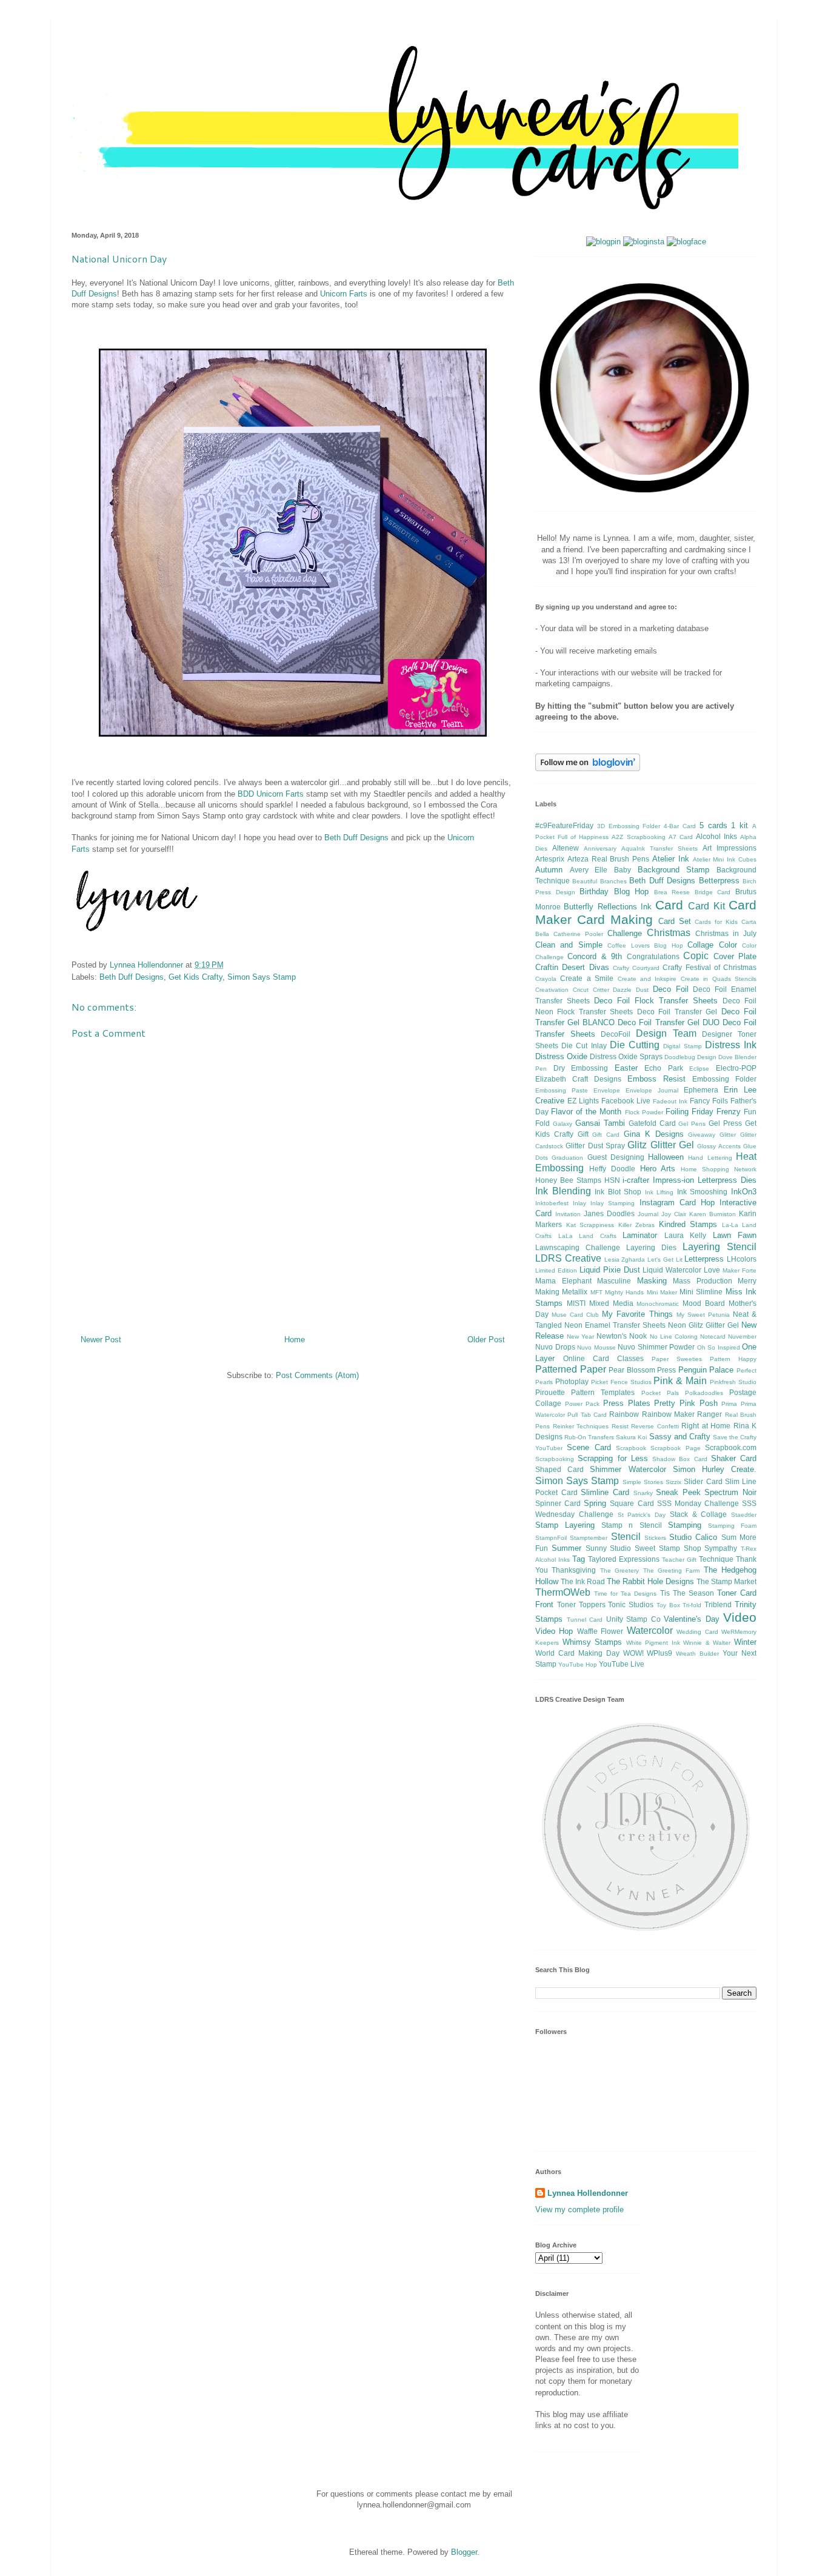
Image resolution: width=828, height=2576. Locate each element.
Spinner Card (558, 1503)
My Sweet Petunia (703, 1315)
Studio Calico (693, 1537)
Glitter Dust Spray (595, 1146)
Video (740, 1617)
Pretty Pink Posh (686, 1403)
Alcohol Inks (716, 836)
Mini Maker (662, 1292)
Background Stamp (674, 870)
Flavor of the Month (586, 1112)
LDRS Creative (568, 1258)
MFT (596, 1292)
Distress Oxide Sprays (626, 1056)
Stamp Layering (565, 1525)
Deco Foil (671, 989)
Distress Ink (731, 1045)
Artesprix (550, 859)
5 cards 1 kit (724, 825)
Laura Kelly (686, 1235)
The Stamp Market (726, 1581)
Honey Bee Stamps (568, 1180)
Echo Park (664, 1068)
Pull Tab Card (587, 1415)
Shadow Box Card (680, 1459)
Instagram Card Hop (677, 1203)
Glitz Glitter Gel (661, 1145)
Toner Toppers (581, 1604)
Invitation (568, 1214)
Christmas (669, 933)
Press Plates (627, 1403)
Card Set (675, 921)
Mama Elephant (563, 1281)
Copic (696, 956)
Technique (716, 1559)
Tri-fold (692, 1605)
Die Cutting (635, 1045)
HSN (612, 1180)
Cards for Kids (716, 922)
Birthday (594, 892)
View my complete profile (579, 2210)
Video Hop (554, 1631)
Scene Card (589, 1447)
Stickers (655, 1538)
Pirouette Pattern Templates (585, 1392)
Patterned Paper (571, 1369)
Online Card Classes (603, 1358)
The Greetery (619, 1571)
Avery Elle (589, 870)
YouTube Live (622, 1664)
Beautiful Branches (599, 881)
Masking (652, 1281)
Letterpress (704, 1259)
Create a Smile (587, 978)
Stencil (626, 1537)
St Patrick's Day (642, 1515)
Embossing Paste (562, 1090)
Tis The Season (687, 1593)
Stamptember (589, 1538)
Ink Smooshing (703, 1192)
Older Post (486, 1340)
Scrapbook (631, 1448)
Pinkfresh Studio (733, 1382)
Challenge (625, 933)
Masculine (614, 1281)
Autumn (549, 870)
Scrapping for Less (613, 1458)
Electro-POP (736, 1068)
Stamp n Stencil (631, 1525)
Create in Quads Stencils (719, 979)
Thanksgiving (574, 1570)
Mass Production (703, 1281)
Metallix (575, 1292)
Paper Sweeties (677, 1359)
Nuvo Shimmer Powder (656, 1347)
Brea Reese (672, 892)
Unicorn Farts (342, 294)
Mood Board (704, 1303)
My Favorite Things (637, 1314)
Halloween (666, 1157)
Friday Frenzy (716, 1112)
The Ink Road (583, 1581)
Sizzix (673, 1482)
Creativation (552, 990)
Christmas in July (726, 933)
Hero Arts (658, 1169)
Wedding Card (697, 1632)
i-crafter (636, 1180)
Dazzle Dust (631, 990)
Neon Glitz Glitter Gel (703, 1325)
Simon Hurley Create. (715, 1469)
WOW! (633, 1653)
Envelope (607, 1090)
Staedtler (744, 1515)
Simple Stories (643, 1482)
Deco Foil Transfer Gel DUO (668, 1022)
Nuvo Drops (555, 1347)
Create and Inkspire (647, 979)
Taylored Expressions (624, 1559)
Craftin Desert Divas (572, 967)
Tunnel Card (585, 1620)
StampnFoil (551, 1538)
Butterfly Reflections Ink (608, 907)
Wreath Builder (697, 1654)
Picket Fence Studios (621, 1382)
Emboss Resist (656, 1079)
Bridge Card (713, 892)
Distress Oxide (561, 1056)
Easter (626, 1068)
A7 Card (681, 837)
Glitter (728, 1135)
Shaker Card (734, 1458)
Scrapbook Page (675, 1448)
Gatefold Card (652, 1123)
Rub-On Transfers (589, 1437)
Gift (583, 1134)
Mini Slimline (701, 1292)
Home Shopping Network (719, 1169)
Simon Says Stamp (262, 977)
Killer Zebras (637, 1225)
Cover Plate (735, 956)
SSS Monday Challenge (698, 1503)
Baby (623, 870)
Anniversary (600, 848)
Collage (700, 945)
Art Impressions (730, 848)
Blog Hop (632, 892)
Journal (648, 1214)
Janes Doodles (609, 1213)
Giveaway (702, 1135)
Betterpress (719, 881)
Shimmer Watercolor (628, 1469)
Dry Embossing (581, 1068)
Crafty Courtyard (636, 968)
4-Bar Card (680, 826)
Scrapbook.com (731, 1447)
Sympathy (721, 1548)
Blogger (464, 2552)
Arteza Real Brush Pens (608, 859)
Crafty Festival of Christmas (709, 967)
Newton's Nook (622, 1336)
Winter (745, 1642)
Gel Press (725, 1123)
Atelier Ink (671, 859)
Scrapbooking (555, 1459)
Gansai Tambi (600, 1123)
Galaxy (563, 1124)
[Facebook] (686, 242)
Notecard (713, 1337)
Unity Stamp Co (633, 1619)
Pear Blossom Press (642, 1370)
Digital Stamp (682, 1046)
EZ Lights (583, 1101)
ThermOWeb (563, 1592)
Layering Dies (651, 1247)
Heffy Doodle (612, 1169)
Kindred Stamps (688, 1224)
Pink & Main (680, 1381)
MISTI (576, 1303)
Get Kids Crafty (195, 977)
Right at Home (706, 1426)
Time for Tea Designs (625, 1594)
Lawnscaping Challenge (578, 1247)
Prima (729, 1404)
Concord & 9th (595, 956)
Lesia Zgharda (625, 1260)
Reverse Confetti (655, 1426)
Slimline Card (605, 1492)
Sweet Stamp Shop (668, 1548)
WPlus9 (659, 1653)
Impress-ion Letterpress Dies (705, 1180)
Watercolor (650, 1631)
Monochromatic (658, 1304)
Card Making (615, 919)
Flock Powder (644, 1112)
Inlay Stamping (613, 1203)
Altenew (566, 848)
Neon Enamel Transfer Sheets (615, 1325)
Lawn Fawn (735, 1235)
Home (295, 1340)
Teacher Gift (679, 1560)
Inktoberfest (552, 1203)
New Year (580, 1337)
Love (712, 1270)
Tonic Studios (631, 1604)
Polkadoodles (704, 1393)
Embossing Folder (724, 1079)
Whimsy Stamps (593, 1642)
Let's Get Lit (665, 1260)
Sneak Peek (678, 1492)
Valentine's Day (692, 1619)
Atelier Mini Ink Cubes (725, 859)
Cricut (581, 990)
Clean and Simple (569, 945)
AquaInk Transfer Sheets (659, 848)
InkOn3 (744, 1192)
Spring (595, 1503)
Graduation (567, 1158)
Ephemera (701, 1090)
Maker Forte (740, 1270)
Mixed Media (611, 1303)
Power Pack (583, 1404)
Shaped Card (559, 1469)
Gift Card (606, 1135)
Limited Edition (556, 1270)
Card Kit (706, 906)
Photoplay (572, 1381)
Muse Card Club (575, 1315)
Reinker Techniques (581, 1426)
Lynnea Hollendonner (588, 2193)
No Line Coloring (674, 1337)
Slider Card (703, 1481)
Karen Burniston (713, 1214)
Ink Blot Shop (618, 1192)
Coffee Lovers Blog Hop (645, 945)
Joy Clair (674, 1214)
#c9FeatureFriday (564, 825)
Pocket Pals (660, 1393)
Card (669, 905)
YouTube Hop (578, 1664)
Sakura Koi (631, 1437)
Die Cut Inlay (584, 1045)
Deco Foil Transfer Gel (677, 1012)
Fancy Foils (709, 1101)
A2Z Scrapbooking (638, 837)
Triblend (718, 1604)
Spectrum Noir (730, 1492)
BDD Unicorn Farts (271, 794)
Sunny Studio (609, 1548)
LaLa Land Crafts (587, 1236)
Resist (620, 1426)
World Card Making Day (577, 1653)
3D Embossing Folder (629, 826)
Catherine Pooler (578, 934)
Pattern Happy (733, 1359)
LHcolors (742, 1259)
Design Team (666, 1033)
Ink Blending (563, 1191)
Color (728, 945)
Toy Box (668, 1605)
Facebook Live (626, 1101)
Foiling (677, 1112)
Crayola (546, 979)
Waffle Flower (600, 1631)
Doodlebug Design (690, 1057)
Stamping (685, 1525)
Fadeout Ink (670, 1101)
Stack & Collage (699, 1514)
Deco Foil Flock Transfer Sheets (656, 1001)
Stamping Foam (732, 1526)
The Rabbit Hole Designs (650, 1581)
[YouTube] (603, 242)
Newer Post (101, 1340)
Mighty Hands (624, 1292)
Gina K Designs (654, 1134)
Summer (566, 1548)
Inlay (579, 1203)
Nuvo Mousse (596, 1347)
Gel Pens (692, 1124)
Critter (601, 990)
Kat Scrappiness (590, 1225)
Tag (579, 1559)
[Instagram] (644, 242)
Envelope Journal (652, 1090)
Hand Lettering (710, 1158)
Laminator (640, 1235)
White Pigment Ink (653, 1643)
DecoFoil (616, 1034)
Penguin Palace (706, 1370)
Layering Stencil (719, 1247)
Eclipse (699, 1069)
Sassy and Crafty (680, 1437)
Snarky (643, 1493)
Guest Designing (616, 1157)
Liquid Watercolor (672, 1270)
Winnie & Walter (707, 1643)
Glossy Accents (719, 1146)
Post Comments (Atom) (317, 1375)
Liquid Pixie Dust (610, 1270)
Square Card (632, 1503)
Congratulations (653, 956)
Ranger (709, 1414)
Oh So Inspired (719, 1347)
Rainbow (624, 1414)
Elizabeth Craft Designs (578, 1079)
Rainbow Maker (668, 1414)
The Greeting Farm (672, 1571)
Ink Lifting (659, 1192)
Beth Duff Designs (356, 838)
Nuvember (742, 1337)
